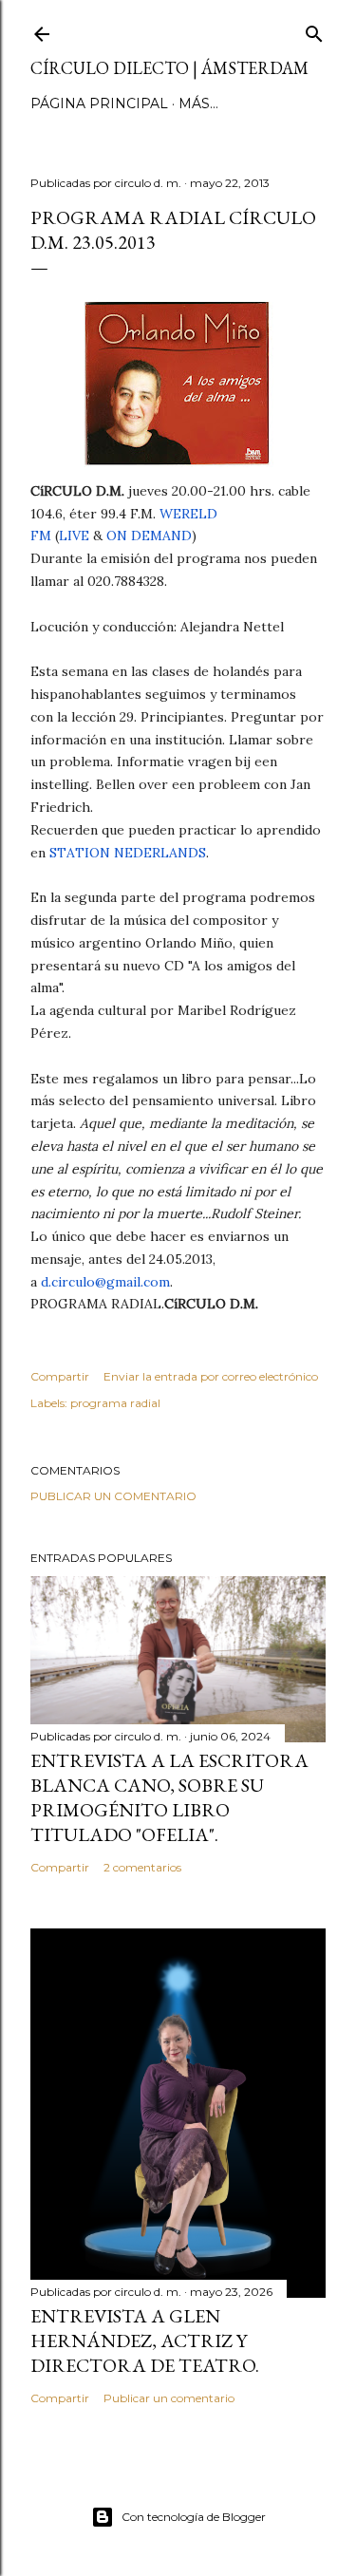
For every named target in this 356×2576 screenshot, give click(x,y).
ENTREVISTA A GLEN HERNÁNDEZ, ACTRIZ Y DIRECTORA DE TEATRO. (145, 2341)
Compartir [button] (60, 1376)
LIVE (74, 536)
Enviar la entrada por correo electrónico (211, 1376)
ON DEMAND (149, 536)
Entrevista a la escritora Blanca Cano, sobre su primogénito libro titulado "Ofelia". (169, 1797)
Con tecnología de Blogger (194, 2517)
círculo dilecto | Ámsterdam (169, 68)
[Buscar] (314, 30)
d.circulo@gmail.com (105, 1282)
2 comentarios (142, 1867)
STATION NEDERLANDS (128, 853)
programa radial (115, 1403)
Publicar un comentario (113, 1496)
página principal (99, 103)
